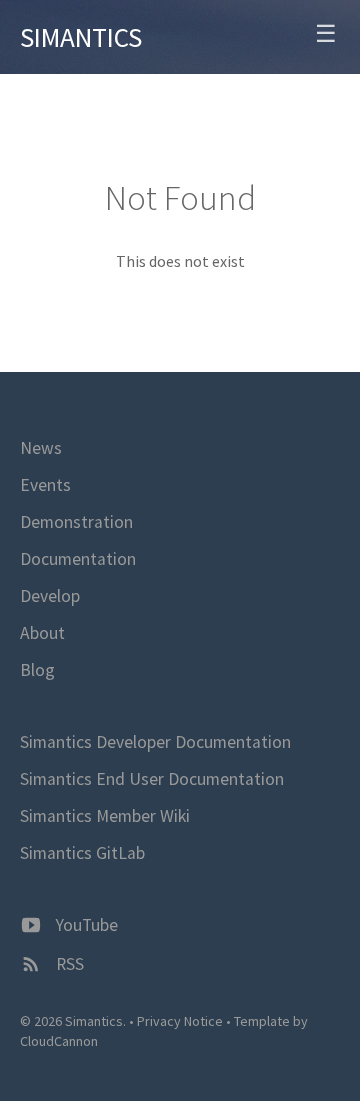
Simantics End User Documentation (152, 779)
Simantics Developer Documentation (155, 742)
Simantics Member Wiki (105, 816)
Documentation (78, 559)
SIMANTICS (81, 37)
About (42, 633)
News (41, 448)
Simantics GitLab (82, 853)
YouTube (85, 925)
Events (45, 485)
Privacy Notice (180, 1021)
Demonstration (76, 522)
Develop (50, 596)
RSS (68, 964)
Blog (37, 670)
